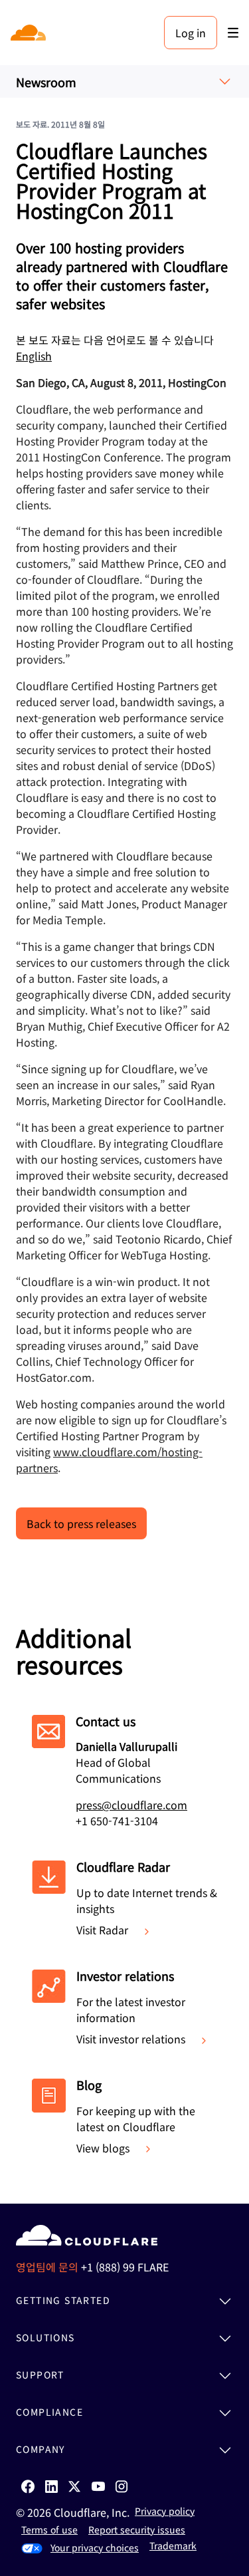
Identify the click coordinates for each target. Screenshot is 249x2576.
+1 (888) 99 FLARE (125, 2267)
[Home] (30, 33)
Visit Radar (102, 1930)
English (34, 356)
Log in (191, 33)
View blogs (103, 2148)
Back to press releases (81, 1523)
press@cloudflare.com (131, 1805)
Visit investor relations (131, 2039)
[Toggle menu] (233, 33)
